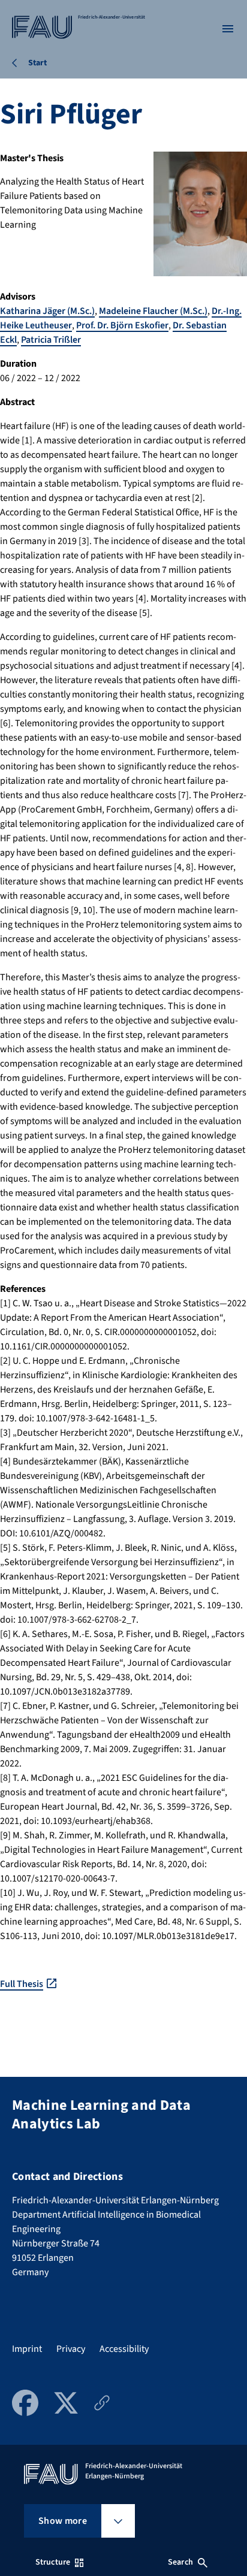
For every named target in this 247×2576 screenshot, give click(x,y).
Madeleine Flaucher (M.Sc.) (153, 311)
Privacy (71, 2349)
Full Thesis (22, 1984)
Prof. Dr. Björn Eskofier (122, 325)
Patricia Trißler (51, 340)
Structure (53, 2562)
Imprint (27, 2349)
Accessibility (124, 2349)
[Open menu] (228, 29)
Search (180, 2562)
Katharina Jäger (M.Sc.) (47, 311)
